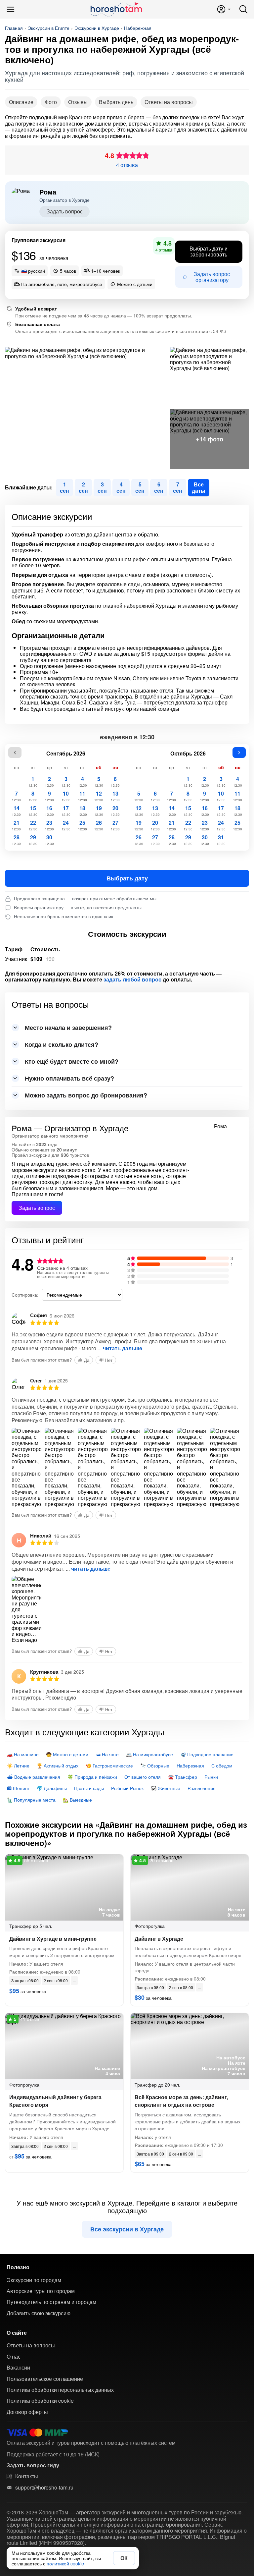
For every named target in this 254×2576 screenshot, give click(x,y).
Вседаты (199, 487)
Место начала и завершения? (68, 1028)
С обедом (222, 1765)
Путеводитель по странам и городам (51, 2302)
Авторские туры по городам (41, 2291)
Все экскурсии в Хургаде (127, 2229)
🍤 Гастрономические (109, 1765)
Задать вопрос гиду (33, 2465)
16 (49, 811)
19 (99, 811)
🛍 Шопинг (18, 1788)
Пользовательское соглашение (45, 2379)
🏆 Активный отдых (58, 1765)
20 (115, 811)
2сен (83, 487)
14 (16, 811)
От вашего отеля (143, 1777)
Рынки (211, 1777)
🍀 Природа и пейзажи (92, 1777)
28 (16, 840)
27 (115, 825)
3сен (102, 487)
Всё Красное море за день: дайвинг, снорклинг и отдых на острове (181, 2101)
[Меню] (11, 9)
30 (49, 840)
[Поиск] (243, 9)
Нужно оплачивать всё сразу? (69, 1078)
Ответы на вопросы (169, 102)
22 (33, 825)
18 (83, 811)
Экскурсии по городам (34, 2280)
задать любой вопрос (132, 980)
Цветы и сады (89, 1788)
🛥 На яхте (107, 1754)
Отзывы (78, 102)
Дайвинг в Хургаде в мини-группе (53, 1939)
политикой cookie (65, 2563)
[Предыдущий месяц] (15, 753)
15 (33, 811)
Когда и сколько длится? (62, 1044)
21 (16, 825)
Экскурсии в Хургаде (97, 28)
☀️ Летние (18, 1765)
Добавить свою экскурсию (39, 2313)
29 (33, 840)
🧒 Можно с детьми (67, 1754)
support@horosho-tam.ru (44, 2488)
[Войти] (223, 9)
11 (83, 796)
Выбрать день (116, 102)
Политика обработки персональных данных (60, 2390)
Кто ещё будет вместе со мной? (72, 1061)
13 (115, 796)
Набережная (138, 28)
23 (49, 825)
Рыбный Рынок (127, 1788)
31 (221, 840)
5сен (140, 487)
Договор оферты (27, 2412)
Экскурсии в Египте (49, 28)
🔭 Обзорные (155, 1765)
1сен (64, 487)
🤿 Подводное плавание (207, 1754)
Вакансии (18, 2368)
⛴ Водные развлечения (34, 1777)
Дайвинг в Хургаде (159, 1939)
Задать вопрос (65, 211)
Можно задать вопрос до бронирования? (86, 1095)
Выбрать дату (127, 878)
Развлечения (202, 1788)
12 (99, 796)
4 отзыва (127, 165)
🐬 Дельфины (52, 1788)
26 (99, 825)
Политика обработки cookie (40, 2401)
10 (66, 796)
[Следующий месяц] (239, 753)
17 (66, 811)
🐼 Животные (166, 1788)
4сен (121, 487)
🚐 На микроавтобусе (149, 1754)
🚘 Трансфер (183, 1777)
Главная (14, 28)
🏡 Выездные (77, 1800)
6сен (159, 487)
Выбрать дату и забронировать (209, 251)
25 (83, 825)
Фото (51, 102)
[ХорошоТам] (116, 9)
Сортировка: (25, 1295)
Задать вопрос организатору (212, 277)
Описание (21, 102)
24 (66, 825)
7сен (178, 487)
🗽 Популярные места (31, 1800)
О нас (14, 2357)
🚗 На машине (23, 1754)
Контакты (27, 2476)
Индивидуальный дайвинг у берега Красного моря (55, 2101)
